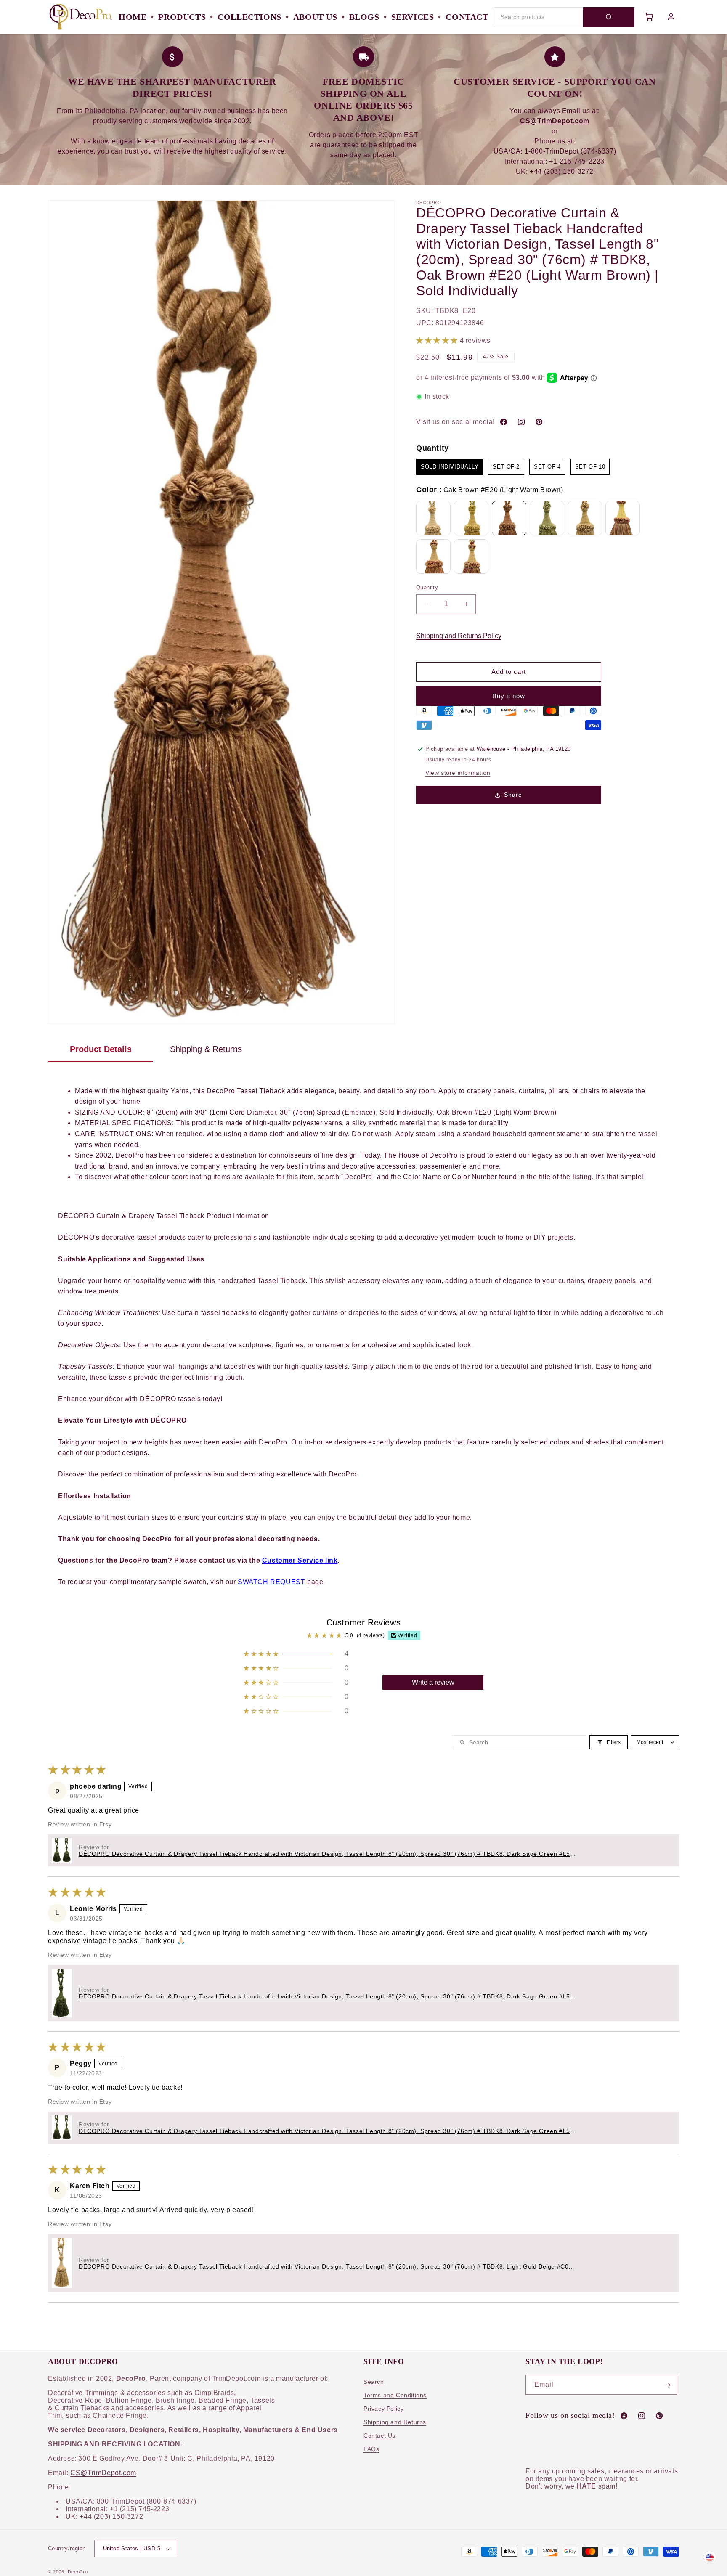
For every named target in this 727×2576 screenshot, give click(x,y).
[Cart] (649, 17)
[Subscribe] (667, 2385)
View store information (458, 773)
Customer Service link (300, 1560)
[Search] (609, 17)
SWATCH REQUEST (271, 1582)
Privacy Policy (383, 2409)
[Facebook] (504, 422)
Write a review (433, 1682)
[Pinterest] (539, 422)
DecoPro (78, 2572)
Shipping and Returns (395, 2422)
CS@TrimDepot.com (103, 2473)
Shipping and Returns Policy (459, 636)
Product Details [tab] (101, 1049)
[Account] (671, 17)
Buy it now (509, 696)
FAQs (371, 2449)
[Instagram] (521, 422)
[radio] (450, 467)
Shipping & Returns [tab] (206, 1049)
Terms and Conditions (395, 2396)
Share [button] (513, 795)
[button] (438, 341)
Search (374, 2382)
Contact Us (379, 2436)
